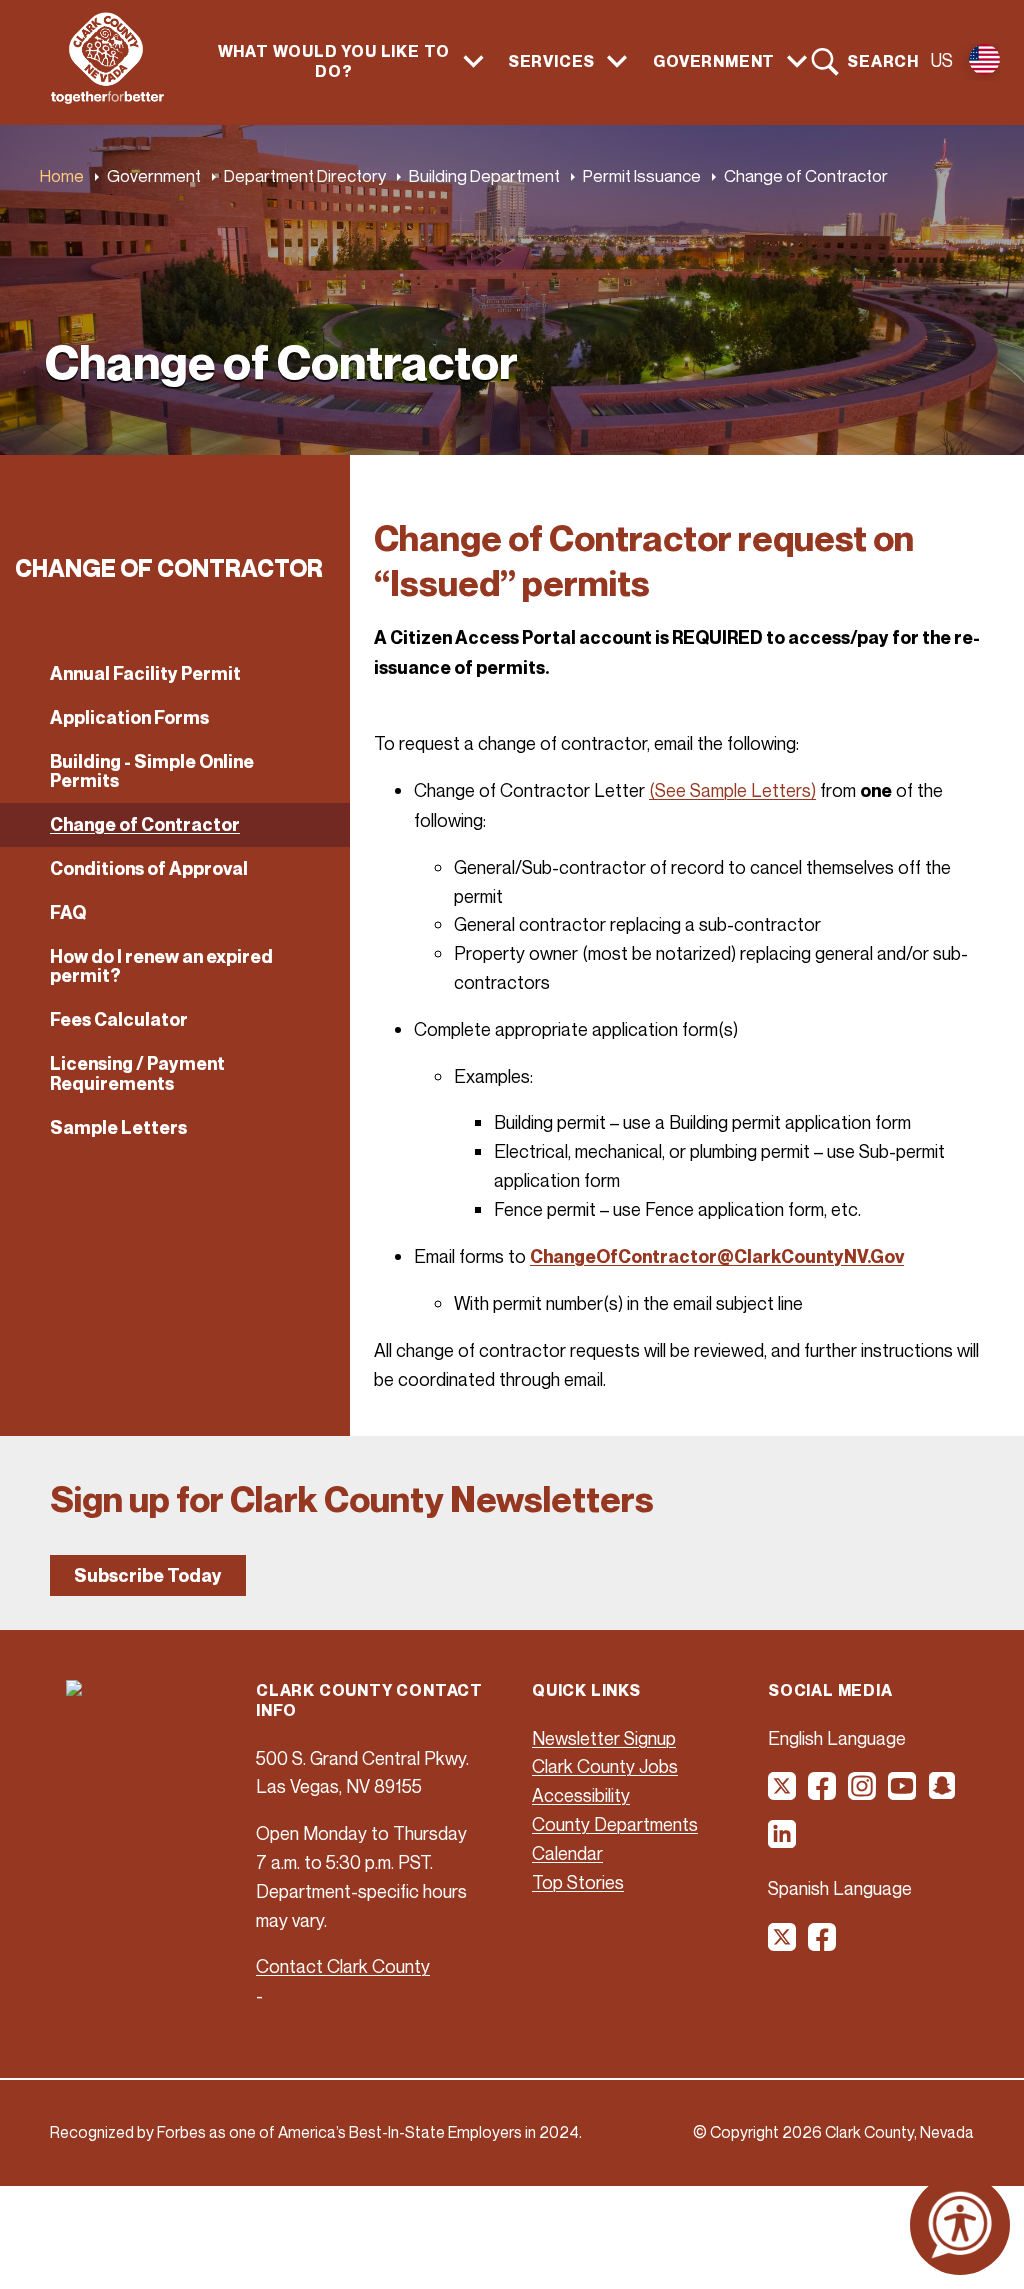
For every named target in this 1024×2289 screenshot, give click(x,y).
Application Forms (129, 717)
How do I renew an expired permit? (161, 966)
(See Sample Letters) (732, 790)
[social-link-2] (823, 1793)
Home (62, 175)
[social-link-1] (783, 1793)
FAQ (68, 912)
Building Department (484, 175)
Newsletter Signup (604, 1738)
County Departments (615, 1824)
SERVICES (551, 61)
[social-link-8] (823, 1944)
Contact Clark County (343, 1966)
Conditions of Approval (149, 868)
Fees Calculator (119, 1019)
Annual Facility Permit (145, 673)
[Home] (107, 98)
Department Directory (305, 175)
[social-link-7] (783, 1944)
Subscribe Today (148, 1575)
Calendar (567, 1853)
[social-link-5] (943, 1793)
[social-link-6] (783, 1841)
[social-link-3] (863, 1793)
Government (154, 175)
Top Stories (578, 1882)
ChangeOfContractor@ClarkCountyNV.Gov (717, 1256)
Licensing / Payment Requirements (137, 1073)
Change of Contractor (145, 824)
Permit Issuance (642, 175)
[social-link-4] (903, 1793)
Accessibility (581, 1795)
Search (883, 61)
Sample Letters (118, 1127)
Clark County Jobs (605, 1766)
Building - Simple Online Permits (152, 771)
